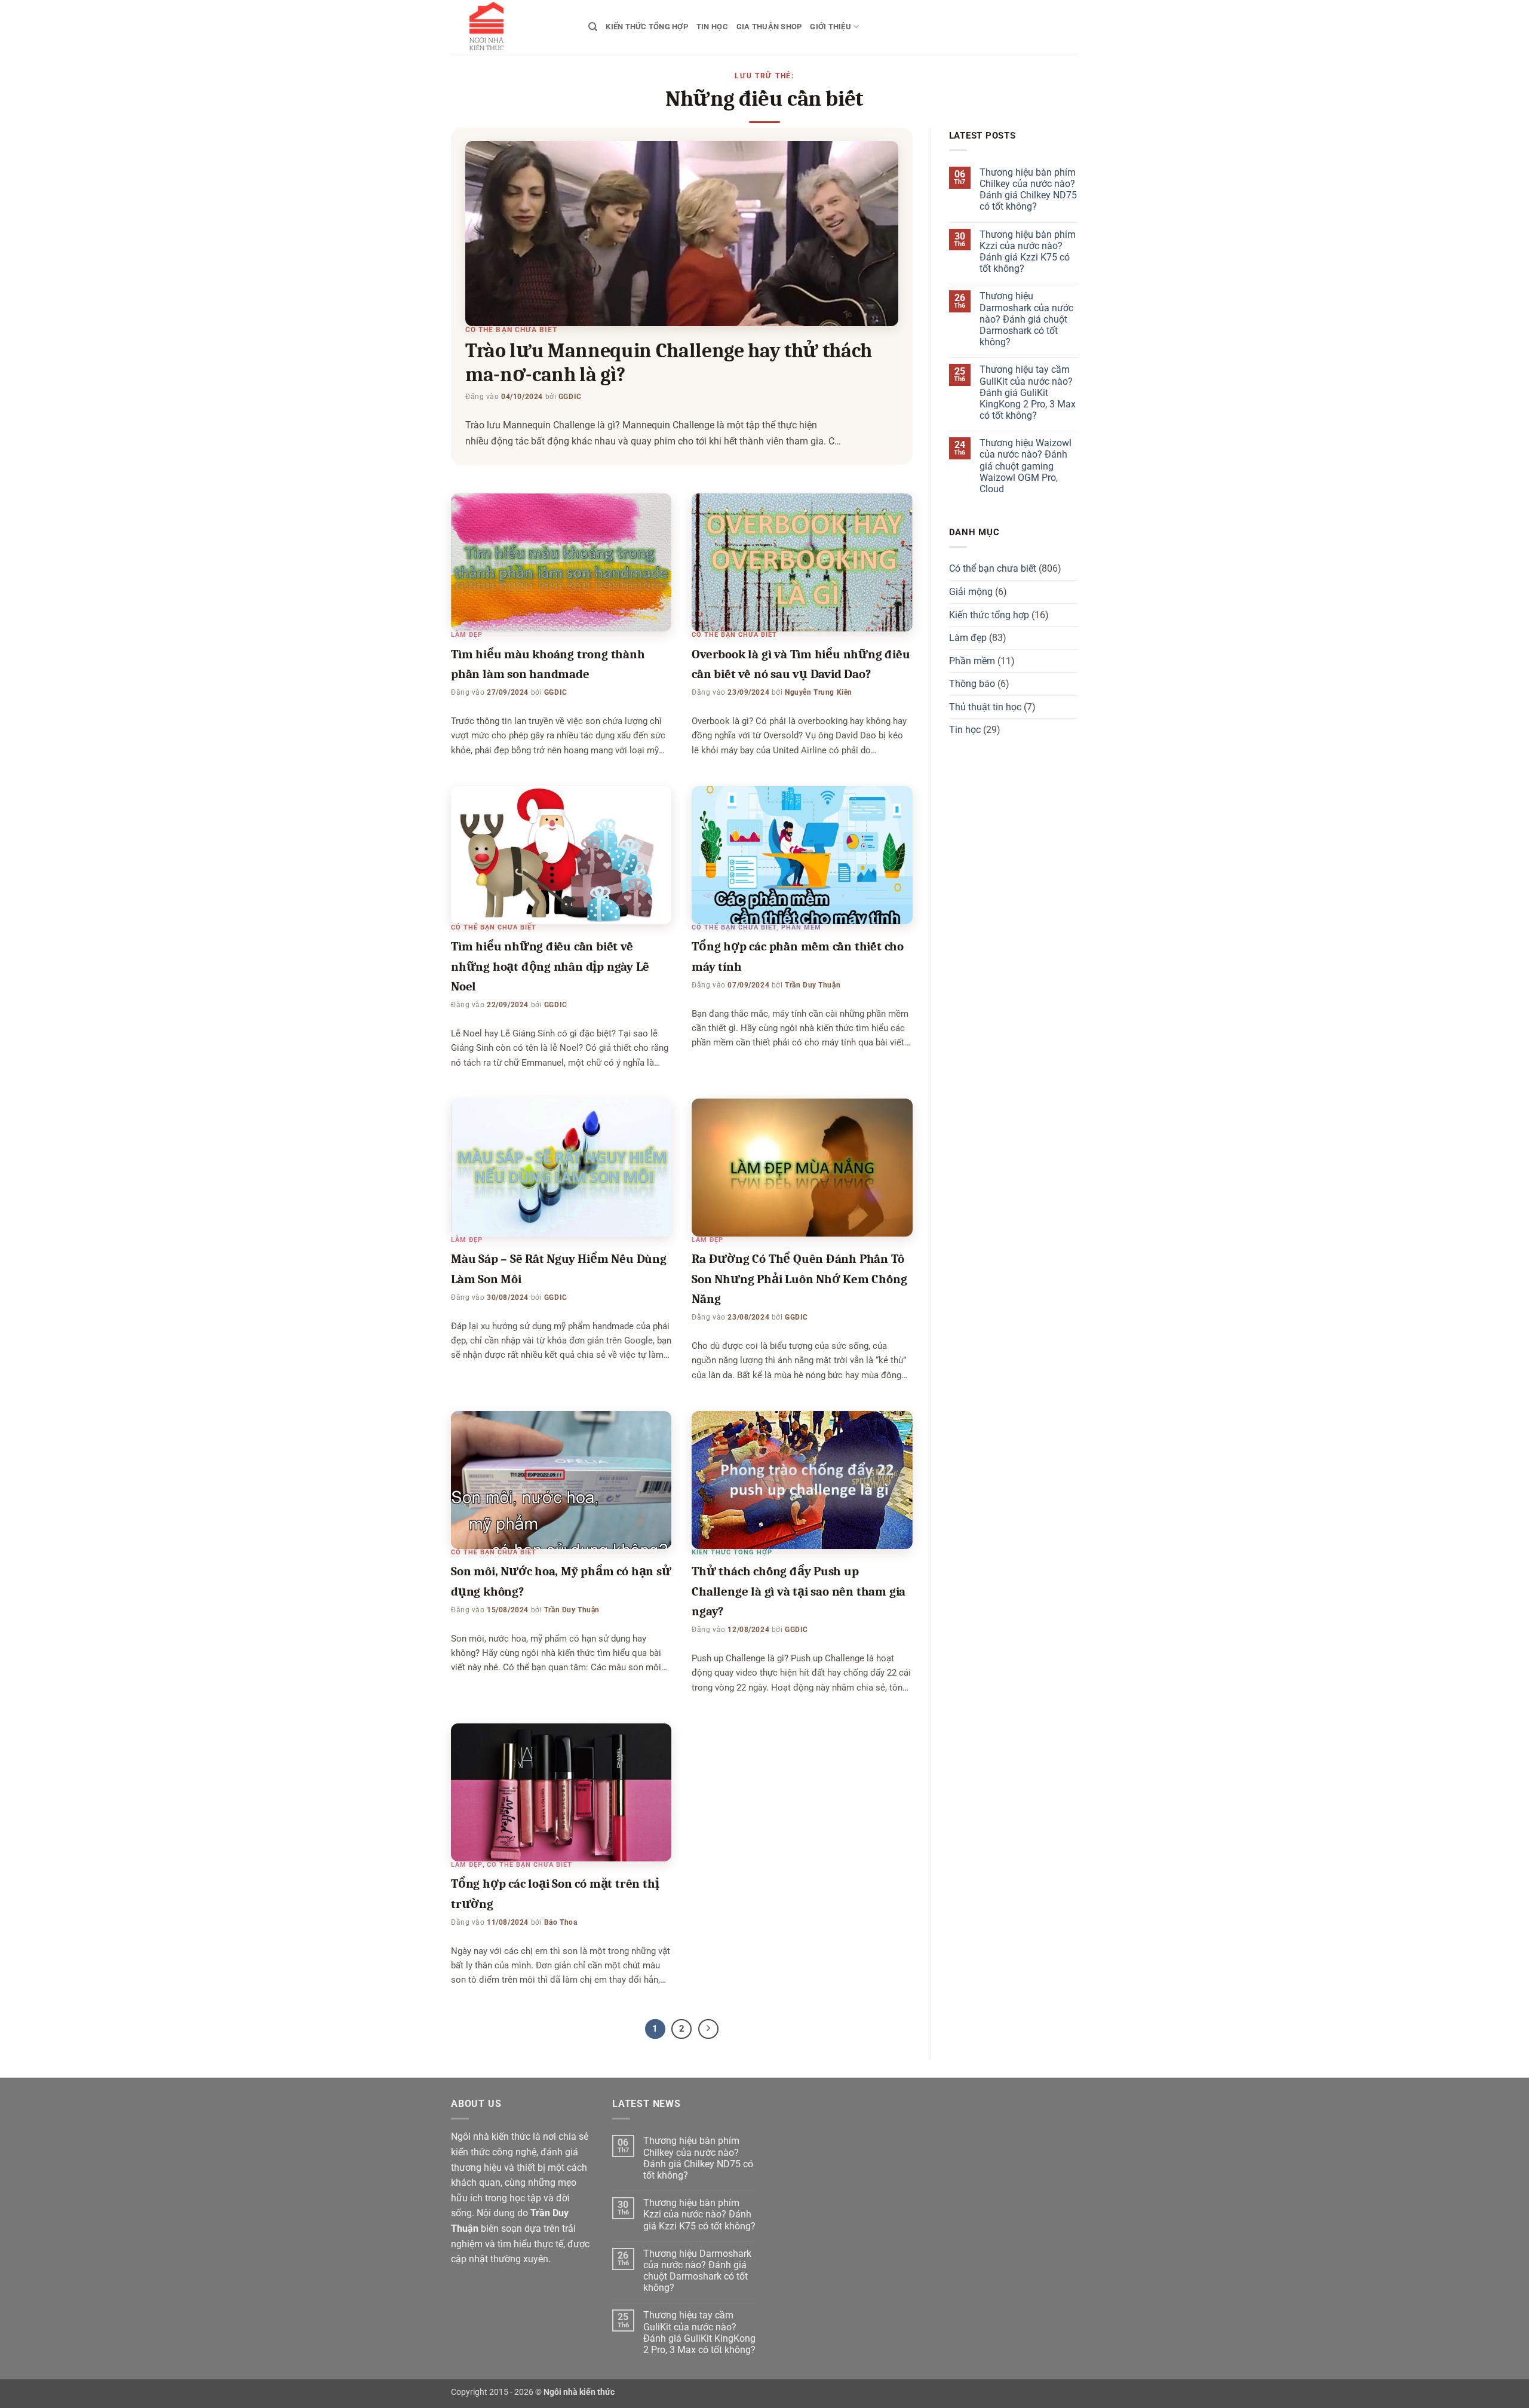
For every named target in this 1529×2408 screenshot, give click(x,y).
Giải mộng (971, 592)
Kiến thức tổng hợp (647, 27)
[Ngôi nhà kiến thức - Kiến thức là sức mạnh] (511, 27)
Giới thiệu (830, 27)
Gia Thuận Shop (769, 27)
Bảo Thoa (561, 1922)
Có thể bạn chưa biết (511, 330)
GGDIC (570, 397)
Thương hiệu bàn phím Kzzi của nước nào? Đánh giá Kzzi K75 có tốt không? (1028, 252)
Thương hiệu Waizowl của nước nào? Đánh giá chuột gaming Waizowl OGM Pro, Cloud (1026, 466)
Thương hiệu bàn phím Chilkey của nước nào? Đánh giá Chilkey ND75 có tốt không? (1028, 190)
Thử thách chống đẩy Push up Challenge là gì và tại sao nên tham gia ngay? (799, 1591)
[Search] (593, 27)
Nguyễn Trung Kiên (819, 692)
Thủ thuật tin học (985, 707)
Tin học (712, 27)
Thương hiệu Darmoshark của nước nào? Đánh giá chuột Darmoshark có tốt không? (1026, 319)
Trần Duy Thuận (813, 985)
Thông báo (972, 684)
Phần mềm (801, 927)
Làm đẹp (467, 635)
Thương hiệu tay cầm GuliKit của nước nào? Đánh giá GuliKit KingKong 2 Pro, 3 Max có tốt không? (1028, 392)
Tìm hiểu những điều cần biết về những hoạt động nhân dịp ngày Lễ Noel (550, 966)
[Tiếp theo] (708, 2029)
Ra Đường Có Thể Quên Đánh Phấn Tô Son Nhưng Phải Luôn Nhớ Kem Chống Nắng (799, 1279)
